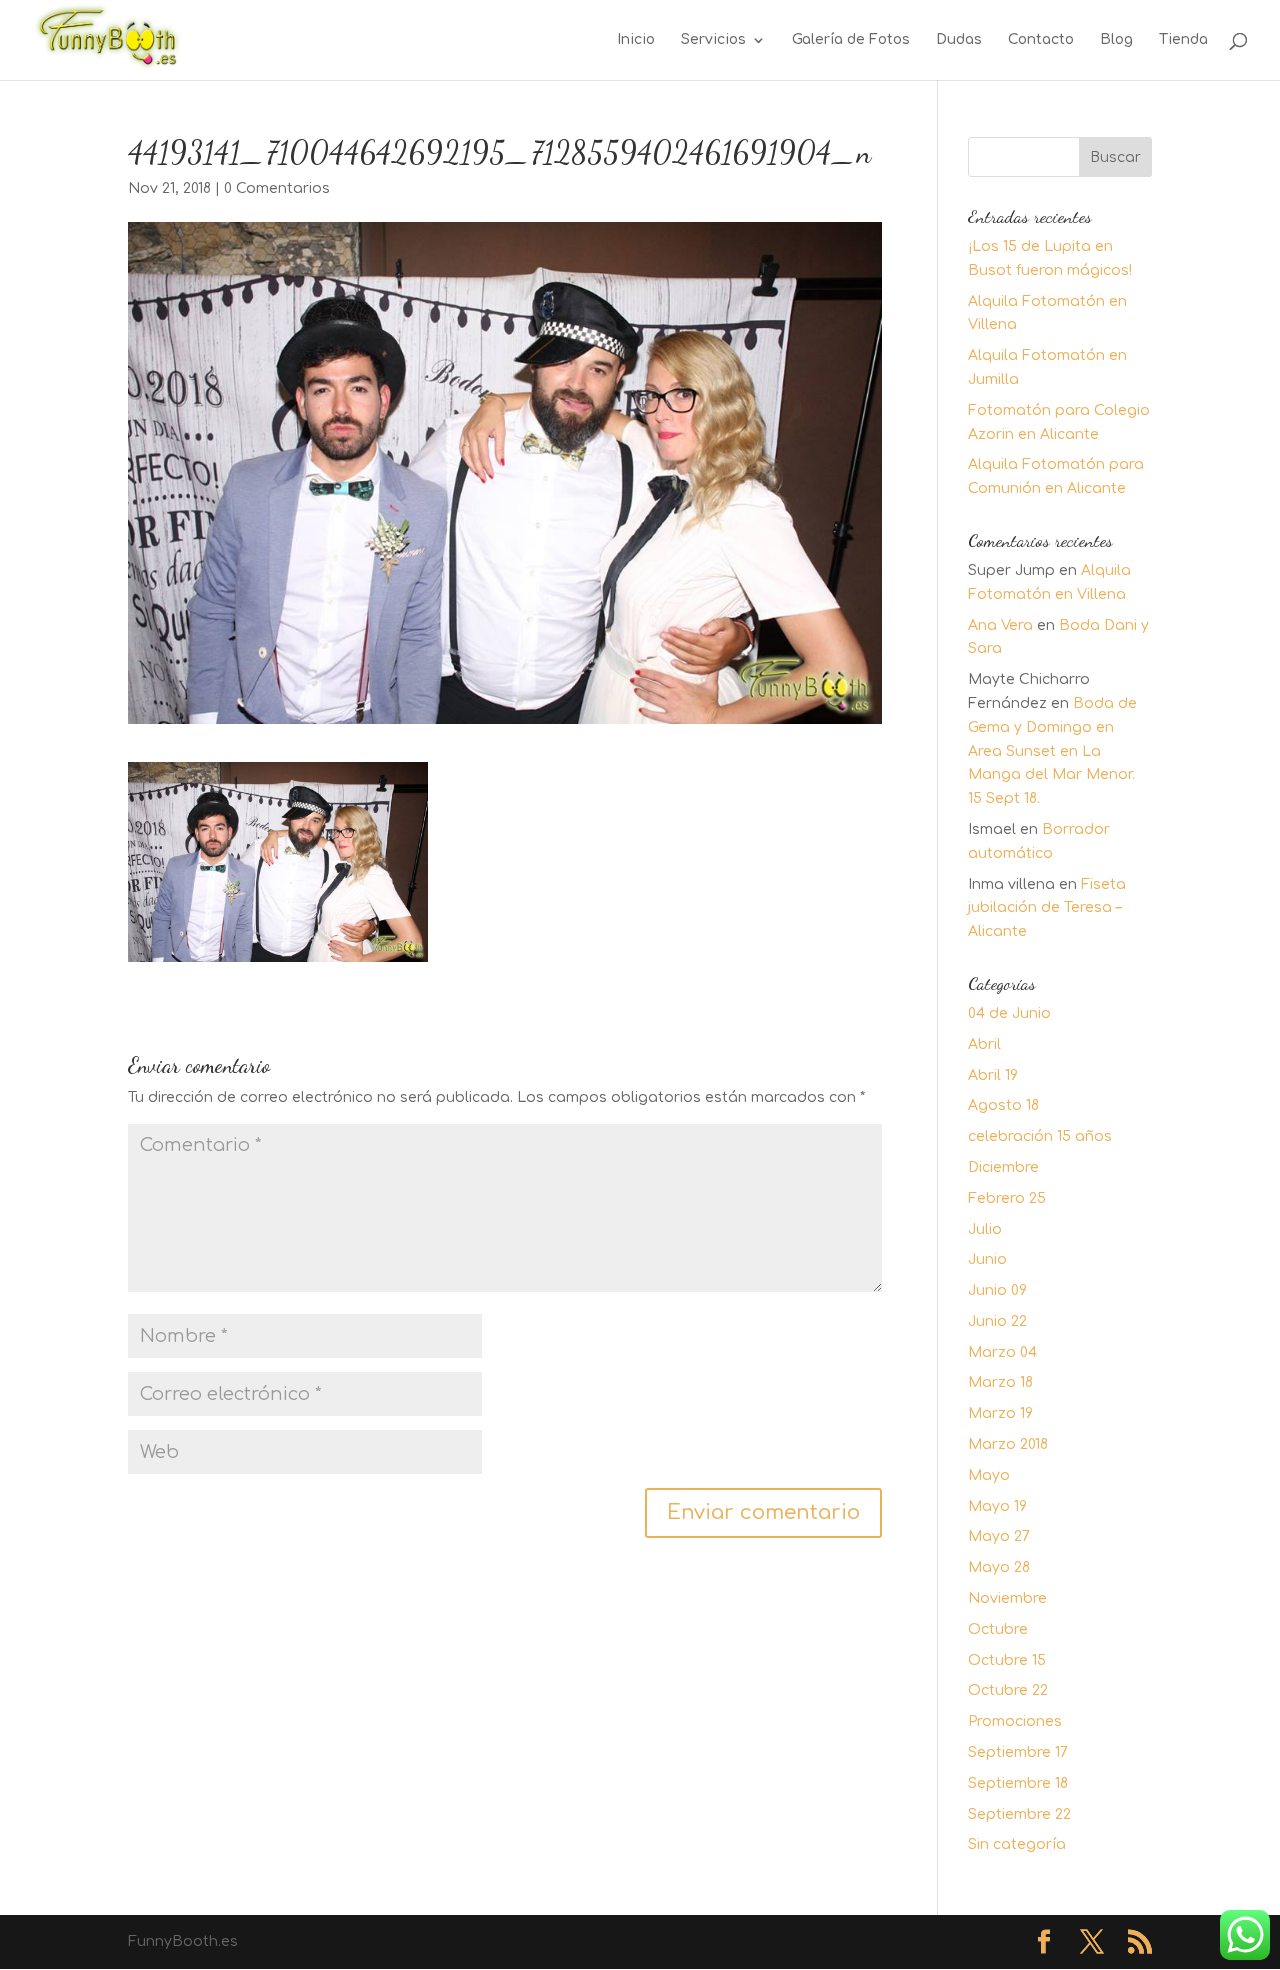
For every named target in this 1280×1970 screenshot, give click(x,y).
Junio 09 (997, 1290)
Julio (985, 1229)
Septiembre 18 (1018, 1783)
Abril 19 (993, 1075)
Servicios (713, 40)
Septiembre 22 (1019, 1814)
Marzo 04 (1002, 1352)
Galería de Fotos (851, 40)
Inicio (636, 40)
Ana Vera (1000, 625)
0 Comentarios (277, 188)
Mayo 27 (999, 1536)
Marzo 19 (1000, 1413)
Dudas (959, 40)
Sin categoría (1017, 1844)
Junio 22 (997, 1321)
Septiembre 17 (1018, 1752)
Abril (984, 1044)
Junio (987, 1259)
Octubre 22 (1008, 1690)
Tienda (1183, 40)
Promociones (1015, 1721)
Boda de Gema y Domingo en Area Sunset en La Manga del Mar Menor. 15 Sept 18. (1052, 751)
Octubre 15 (1007, 1660)
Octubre (998, 1629)
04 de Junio (1009, 1013)
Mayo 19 (997, 1506)
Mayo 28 (999, 1567)
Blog (1116, 40)
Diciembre (1003, 1167)
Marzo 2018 (1008, 1444)
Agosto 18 (1003, 1105)
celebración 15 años (1040, 1136)
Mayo (989, 1475)
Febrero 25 (1007, 1198)
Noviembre (1007, 1598)
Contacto (1041, 40)
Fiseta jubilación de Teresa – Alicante (1047, 908)
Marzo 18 (1000, 1382)
